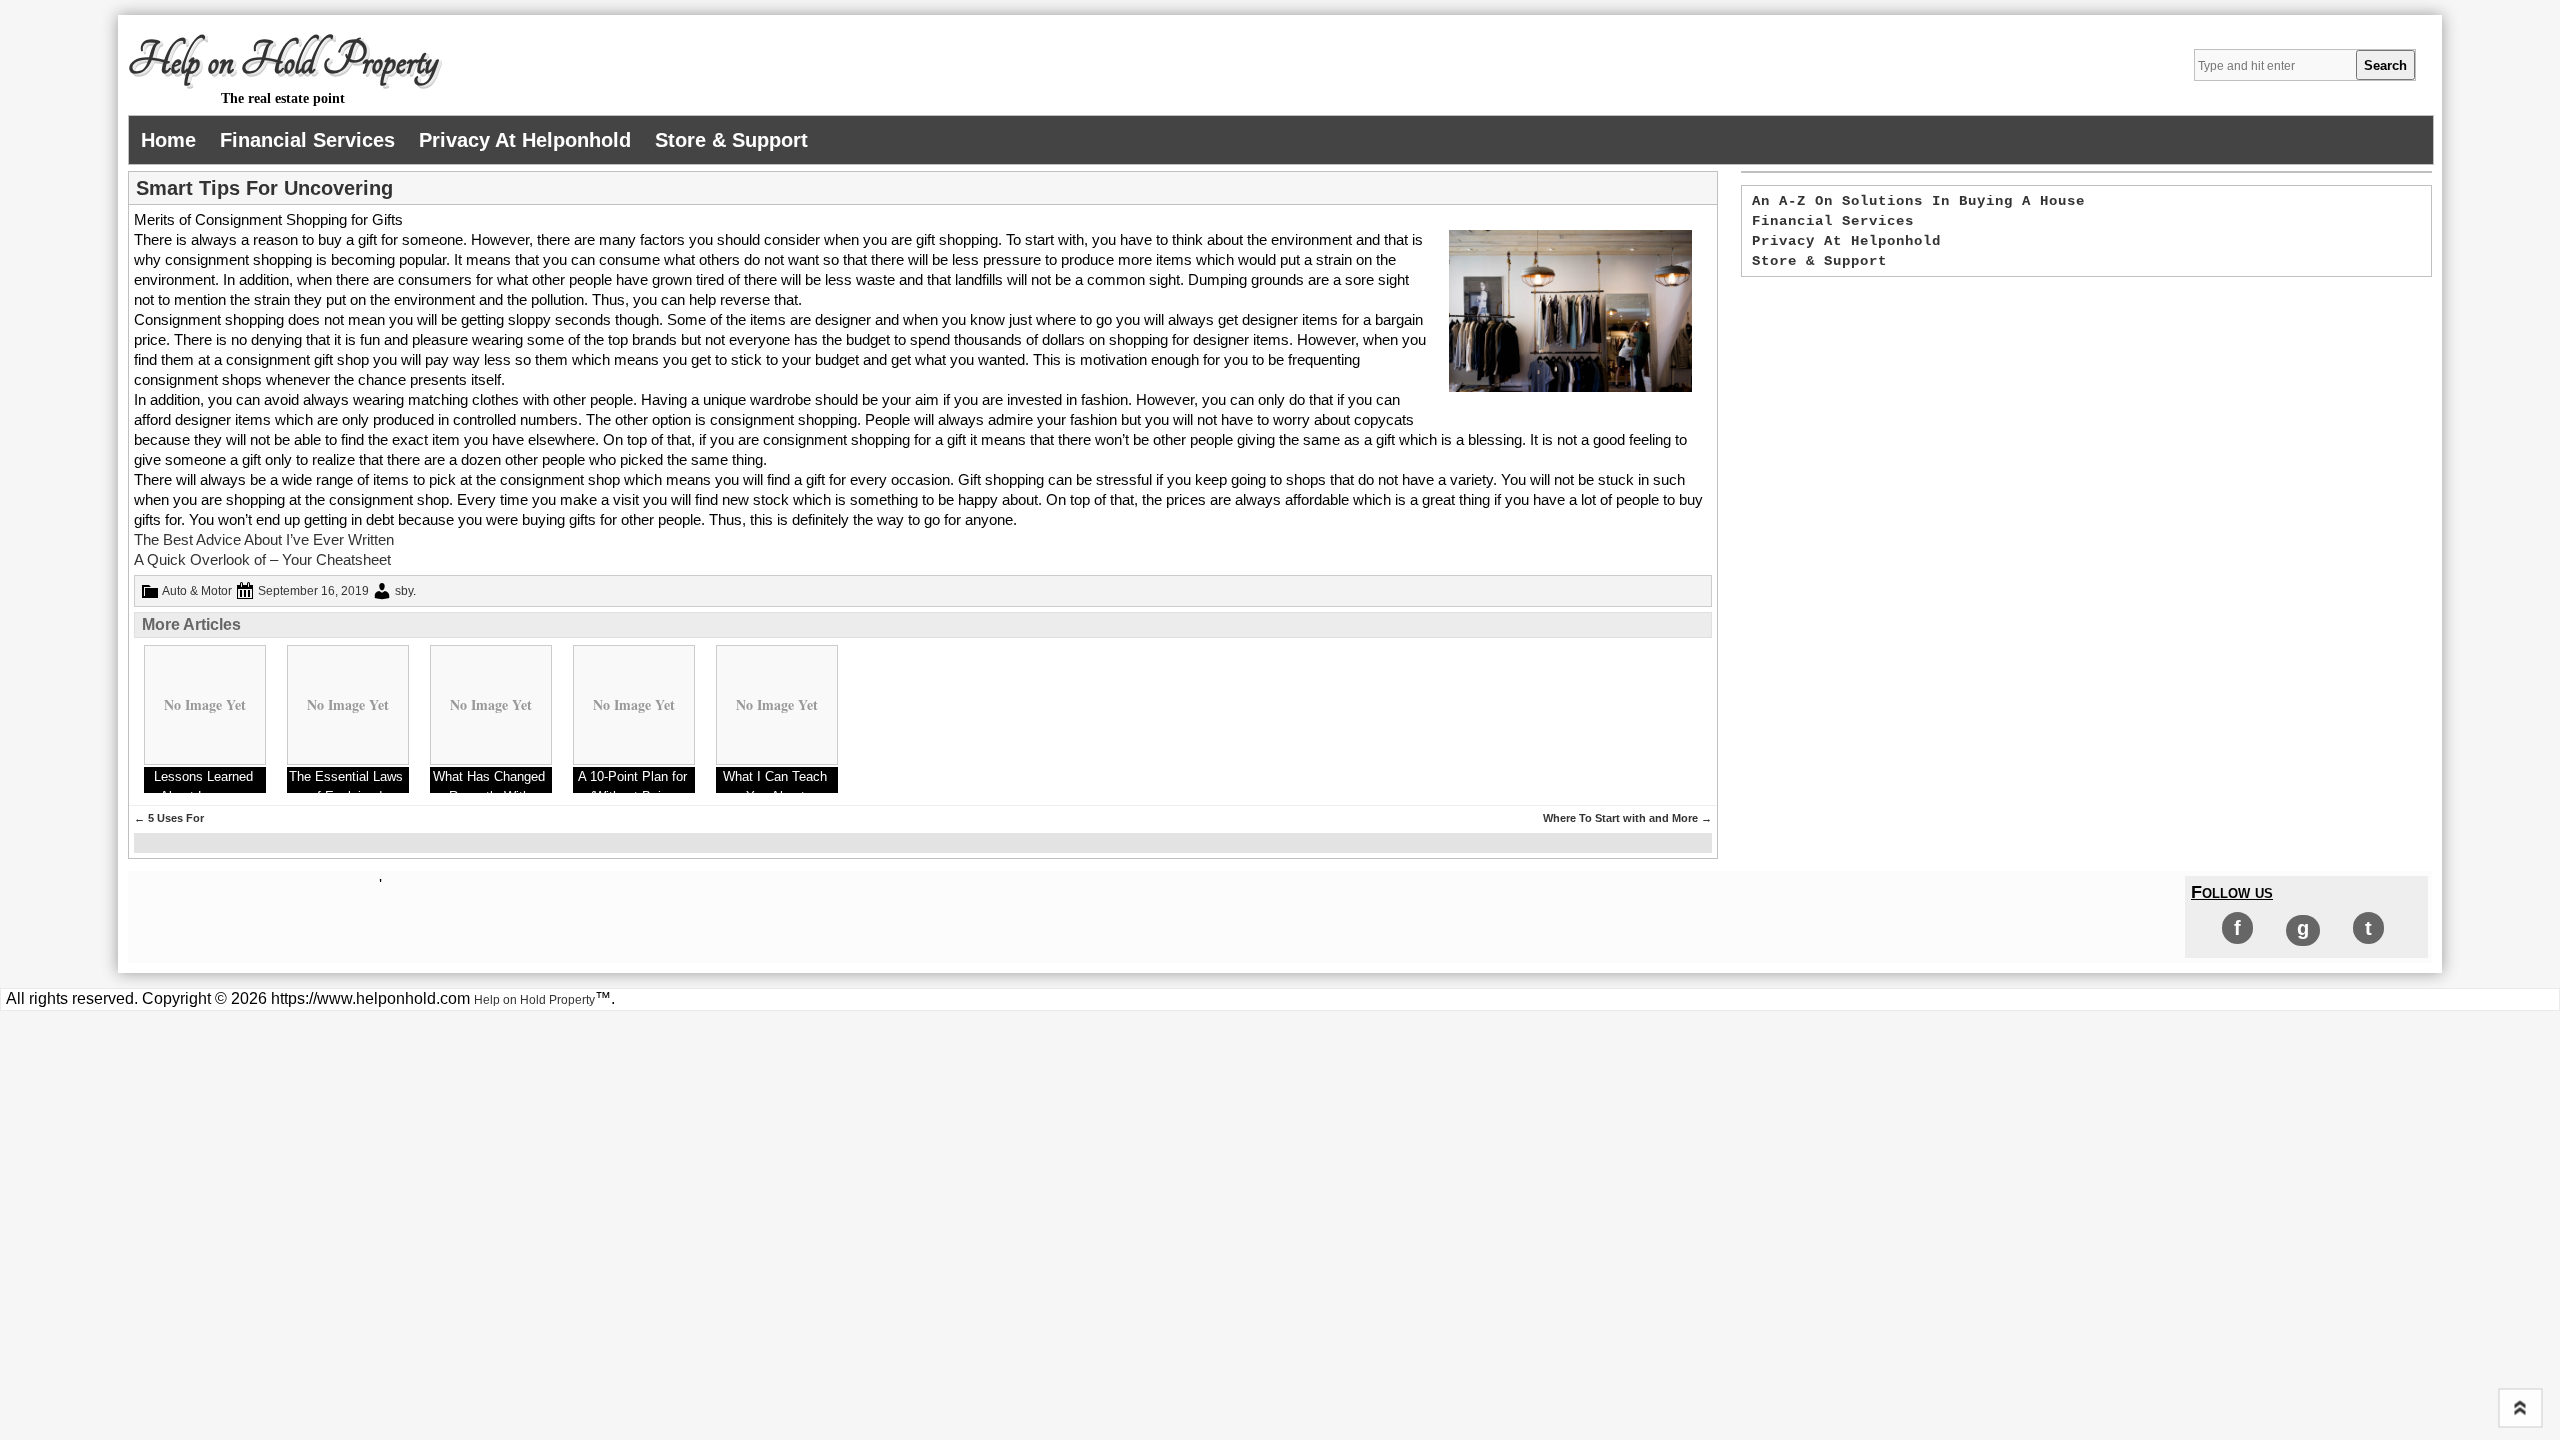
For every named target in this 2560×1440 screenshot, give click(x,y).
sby (404, 591)
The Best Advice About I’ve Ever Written (264, 539)
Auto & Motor (197, 591)
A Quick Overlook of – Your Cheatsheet (262, 559)
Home (168, 140)
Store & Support (731, 140)
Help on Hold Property (283, 61)
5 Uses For (169, 818)
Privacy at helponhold (525, 140)
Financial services (307, 140)
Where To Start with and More (1627, 818)
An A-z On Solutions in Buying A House (1918, 201)
